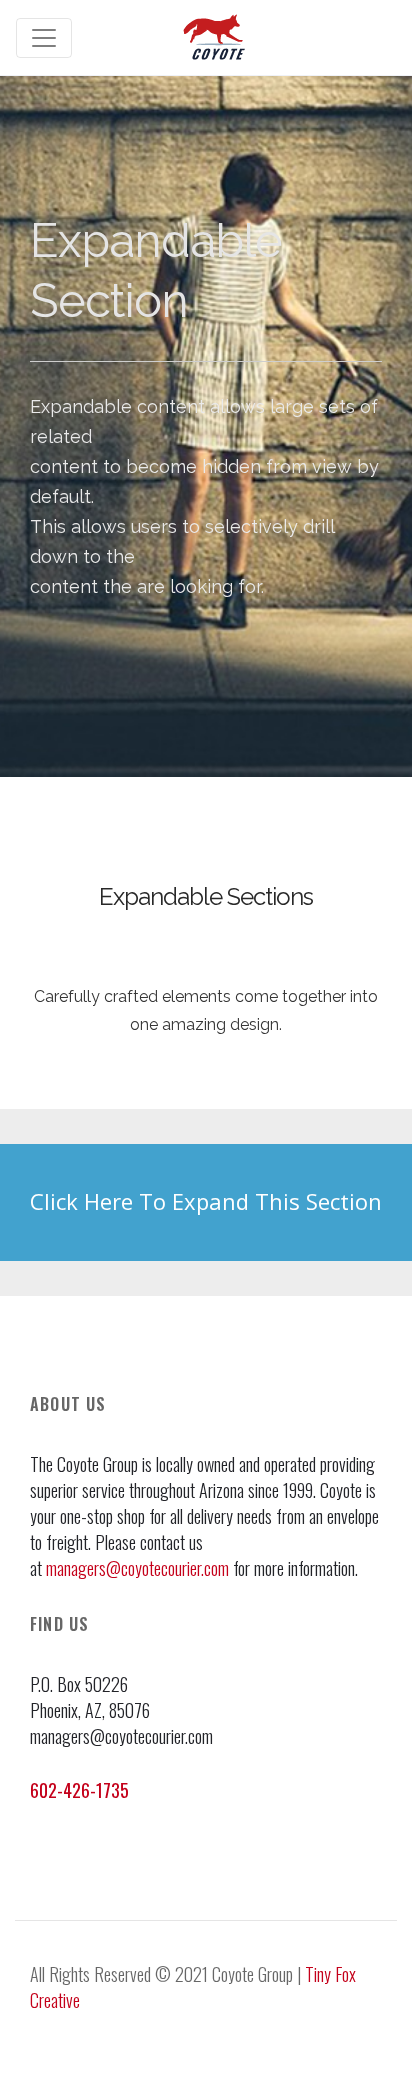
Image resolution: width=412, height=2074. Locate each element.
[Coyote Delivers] (215, 37)
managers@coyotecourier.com (137, 1568)
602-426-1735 (79, 1790)
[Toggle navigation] (44, 38)
